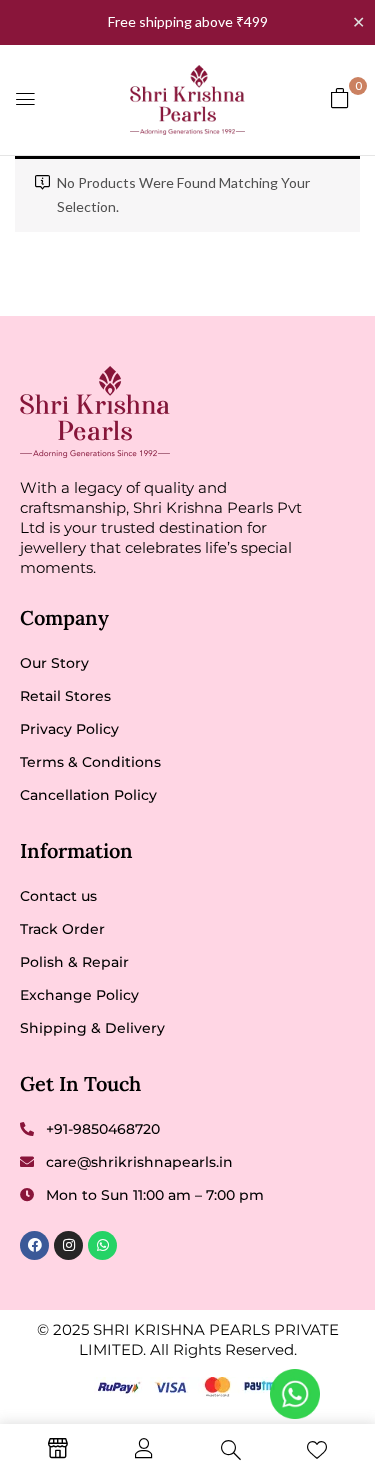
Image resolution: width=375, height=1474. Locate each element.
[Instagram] (68, 1245)
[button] (340, 97)
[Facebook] (34, 1245)
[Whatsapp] (102, 1245)
